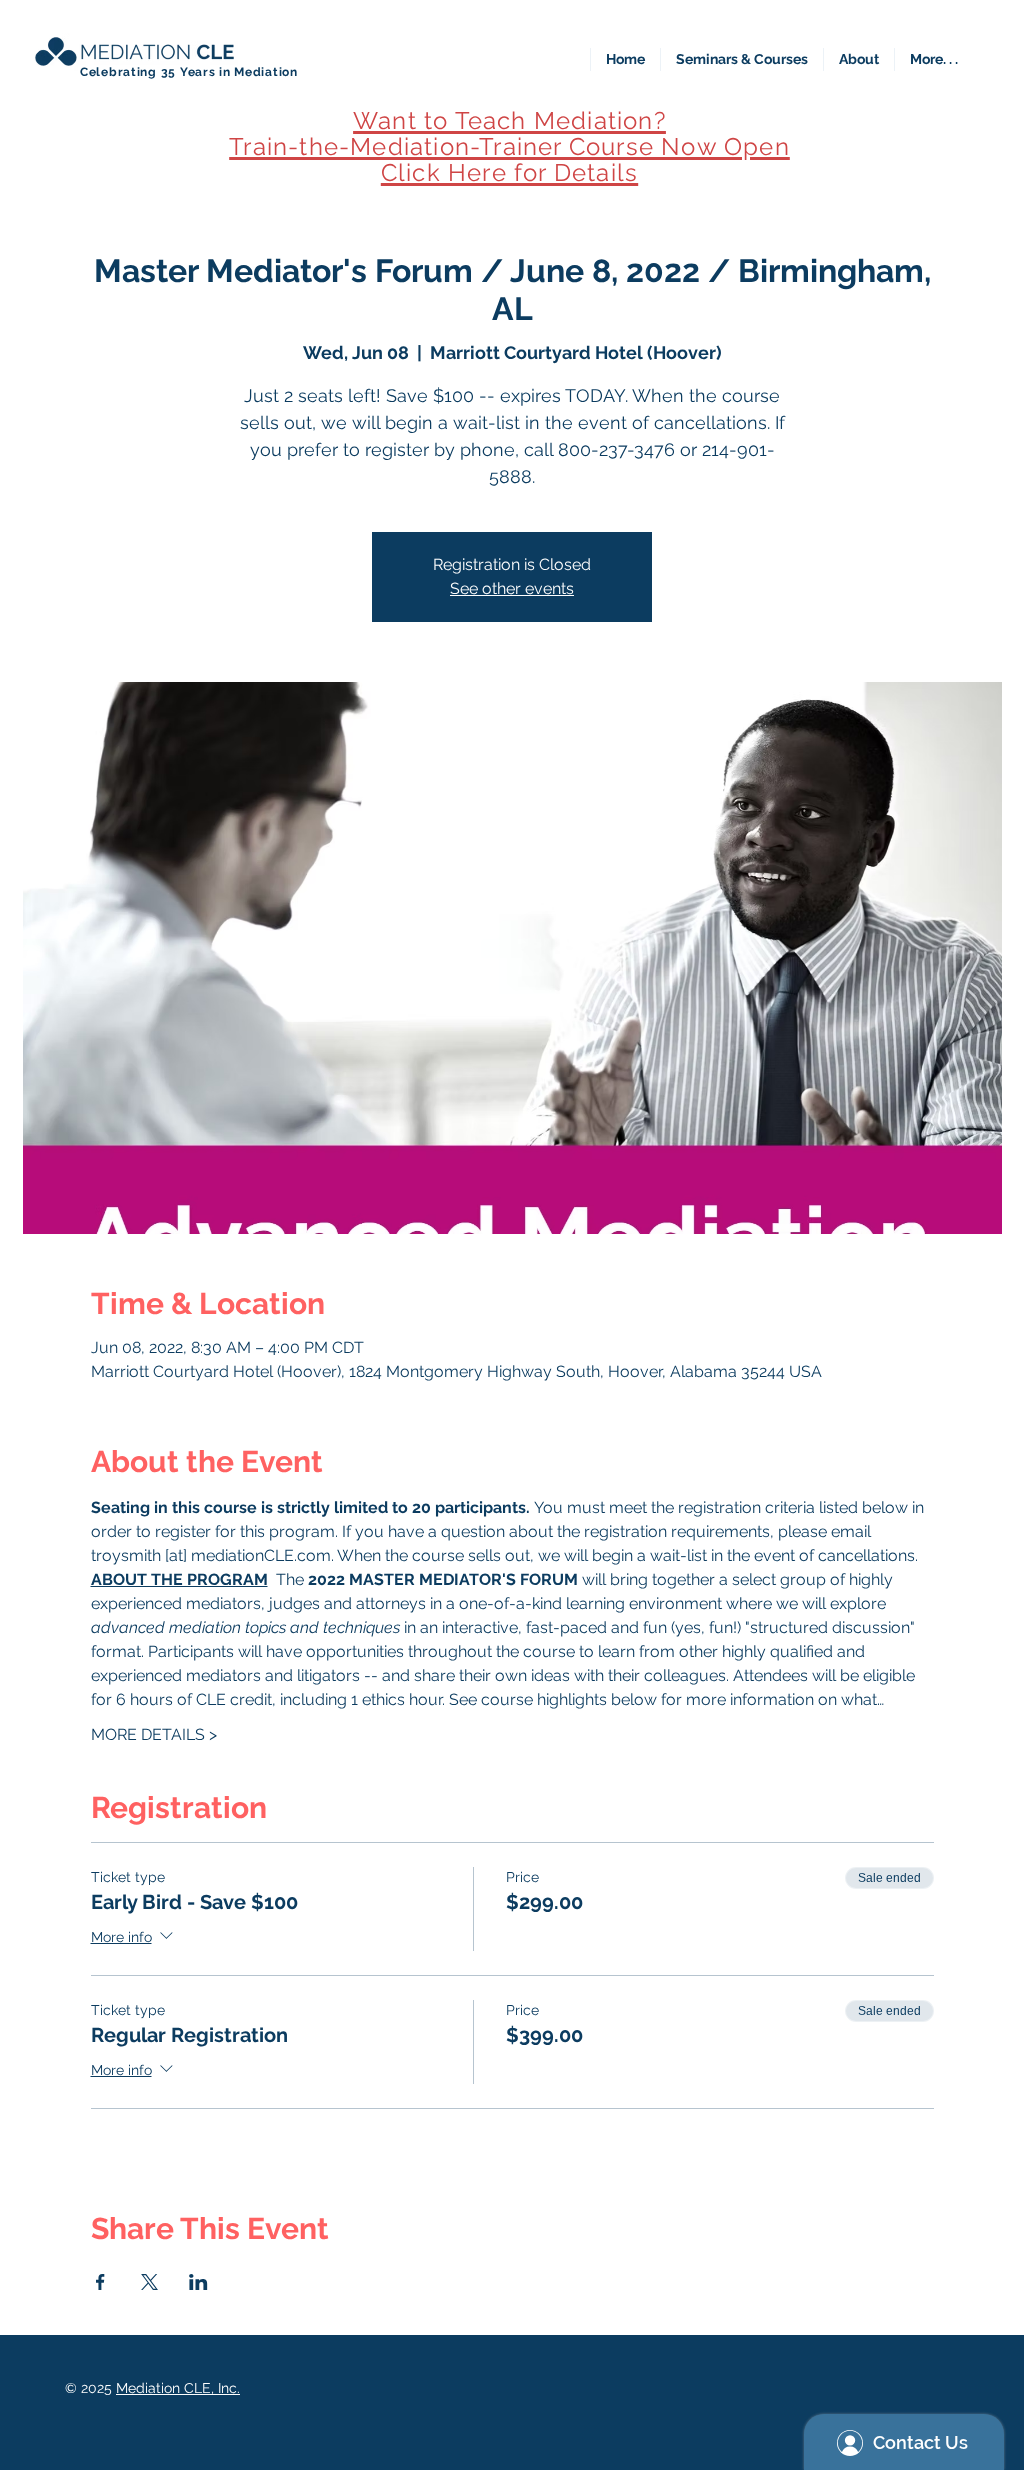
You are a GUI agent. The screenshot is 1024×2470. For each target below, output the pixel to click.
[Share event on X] (149, 2282)
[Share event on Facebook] (100, 2282)
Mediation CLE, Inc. (178, 2388)
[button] (741, 59)
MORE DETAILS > (154, 1734)
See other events (512, 588)
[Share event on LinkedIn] (198, 2282)
